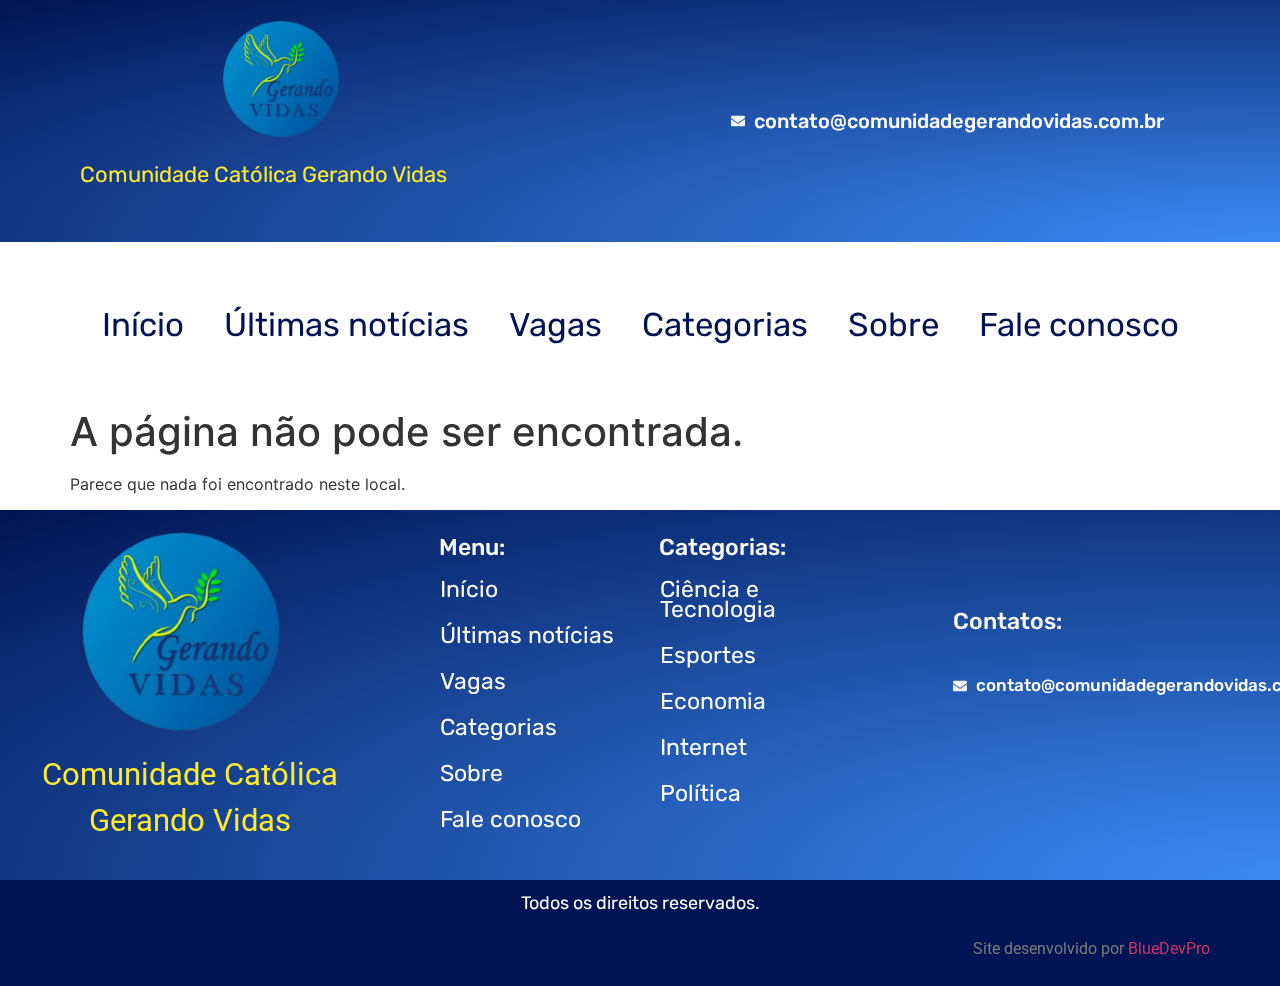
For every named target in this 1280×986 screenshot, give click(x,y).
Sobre (893, 324)
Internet (703, 747)
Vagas (555, 324)
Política (700, 793)
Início (143, 324)
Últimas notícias (346, 324)
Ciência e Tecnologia (718, 599)
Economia (713, 701)
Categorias (725, 324)
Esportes (708, 655)
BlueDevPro (1169, 948)
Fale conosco (1079, 324)
